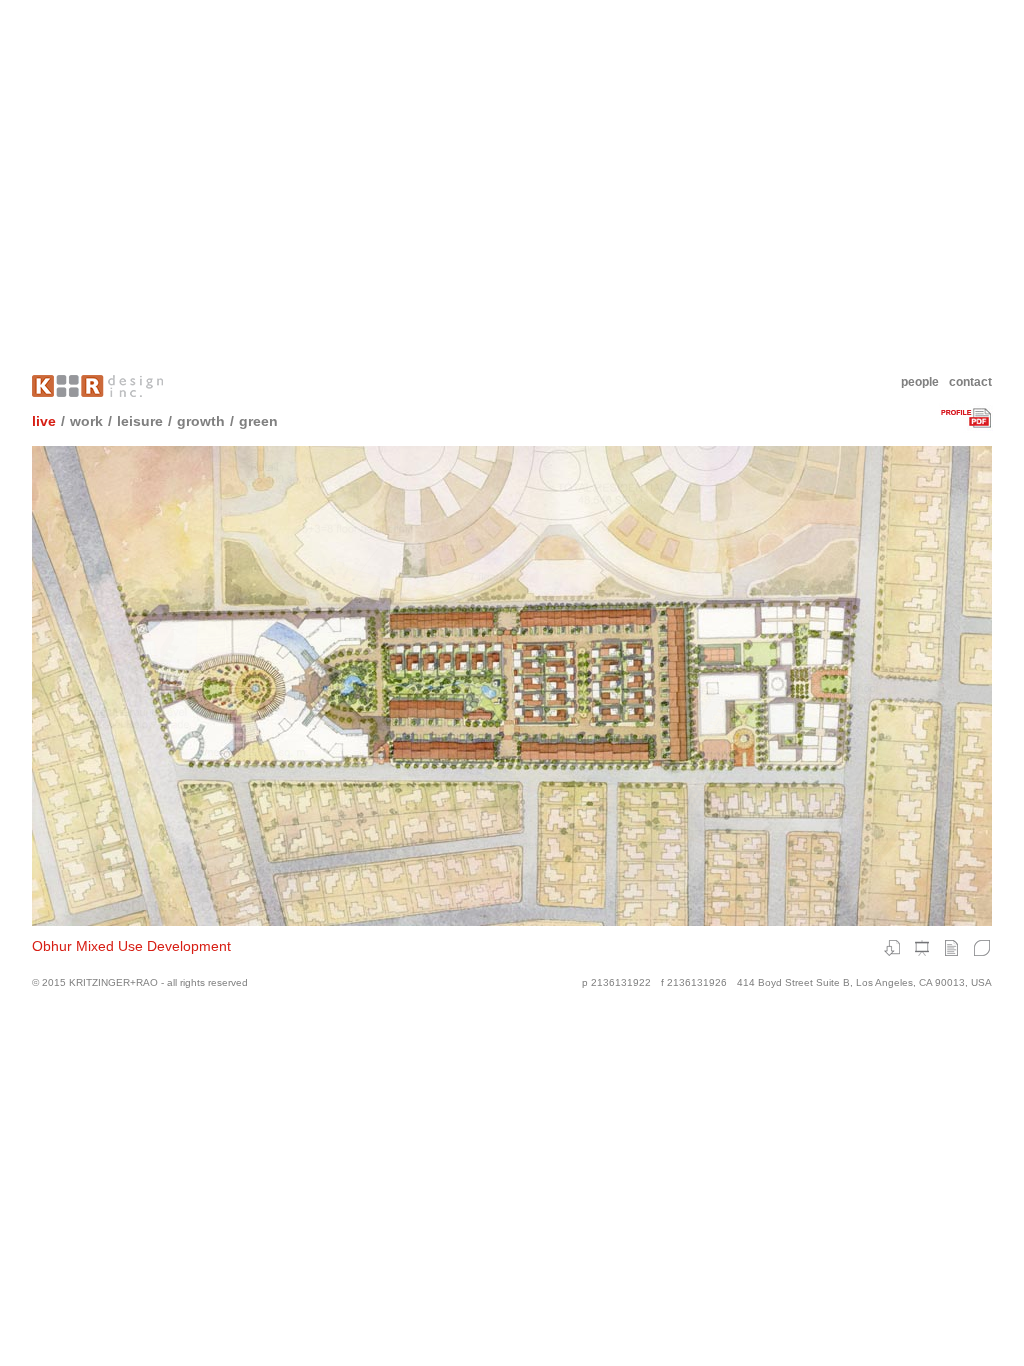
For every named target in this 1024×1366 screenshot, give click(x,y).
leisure (140, 421)
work (86, 421)
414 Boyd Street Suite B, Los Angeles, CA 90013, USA (864, 982)
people (920, 382)
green (258, 421)
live (44, 421)
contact (970, 382)
